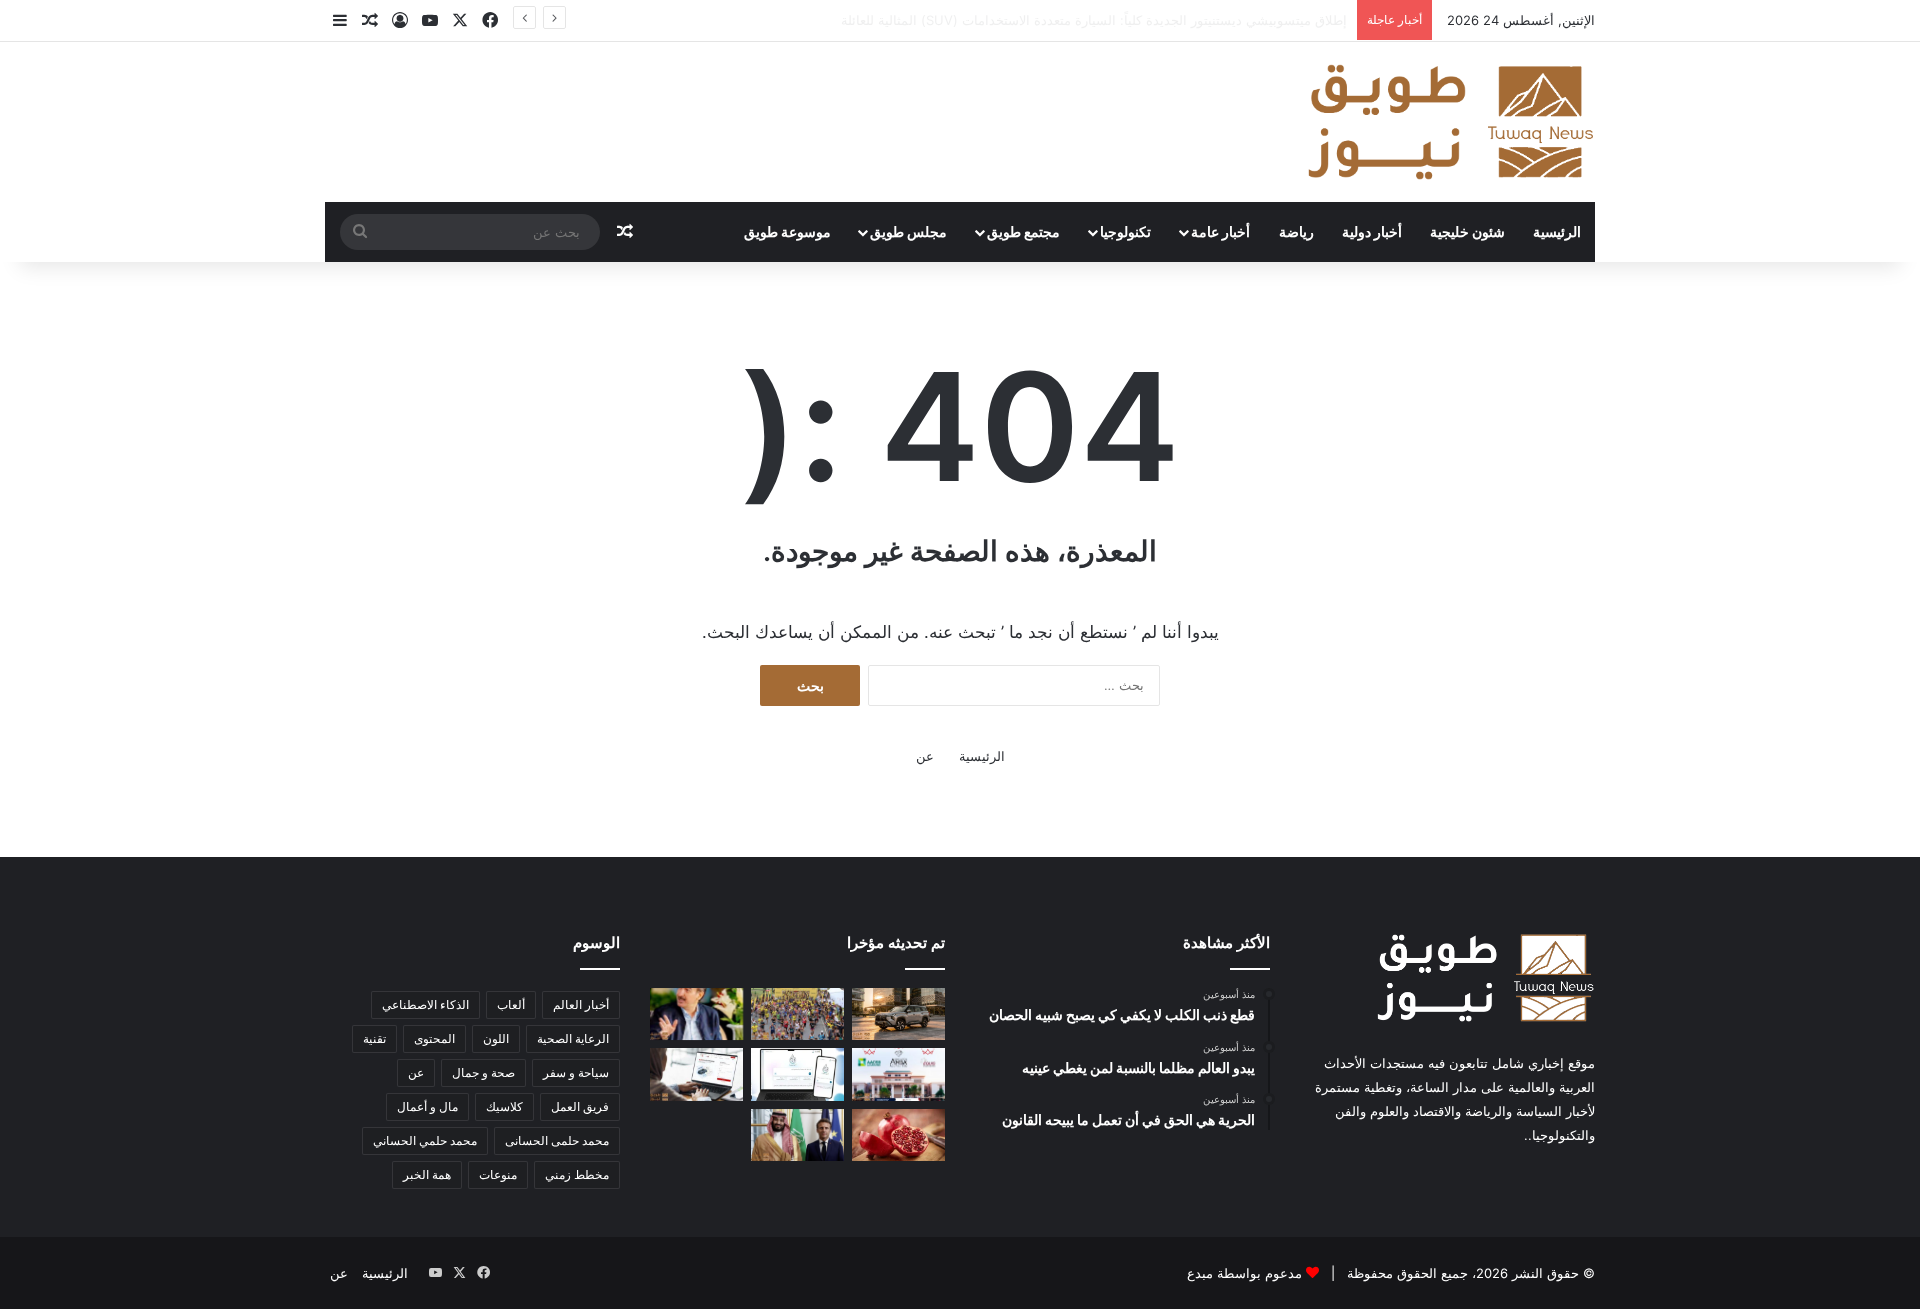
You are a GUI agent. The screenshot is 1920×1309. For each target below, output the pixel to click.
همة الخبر (427, 1174)
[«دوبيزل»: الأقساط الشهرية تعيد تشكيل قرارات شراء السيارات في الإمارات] (696, 1074)
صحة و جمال (483, 1072)
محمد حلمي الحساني (425, 1140)
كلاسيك (504, 1106)
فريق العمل (580, 1106)
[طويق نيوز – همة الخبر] (1450, 122)
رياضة (1296, 231)
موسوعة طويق (787, 231)
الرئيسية (1557, 231)
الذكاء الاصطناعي (425, 1004)
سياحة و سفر (576, 1072)
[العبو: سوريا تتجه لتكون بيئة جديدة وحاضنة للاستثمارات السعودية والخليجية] (696, 1014)
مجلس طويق (908, 231)
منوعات (498, 1174)
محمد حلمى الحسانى (557, 1140)
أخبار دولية (1372, 231)
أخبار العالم (581, 1004)
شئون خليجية (1467, 231)
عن (925, 756)
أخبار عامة (1220, 231)
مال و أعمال (427, 1106)
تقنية (374, 1038)
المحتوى (434, 1038)
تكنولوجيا (1125, 231)
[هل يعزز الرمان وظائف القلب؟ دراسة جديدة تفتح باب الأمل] (898, 1135)
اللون (496, 1038)
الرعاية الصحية (573, 1038)
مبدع (1200, 1273)
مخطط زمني (577, 1174)
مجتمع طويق (1023, 231)
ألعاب (511, 1004)
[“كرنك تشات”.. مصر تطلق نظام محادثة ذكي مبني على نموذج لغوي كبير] (797, 1074)
